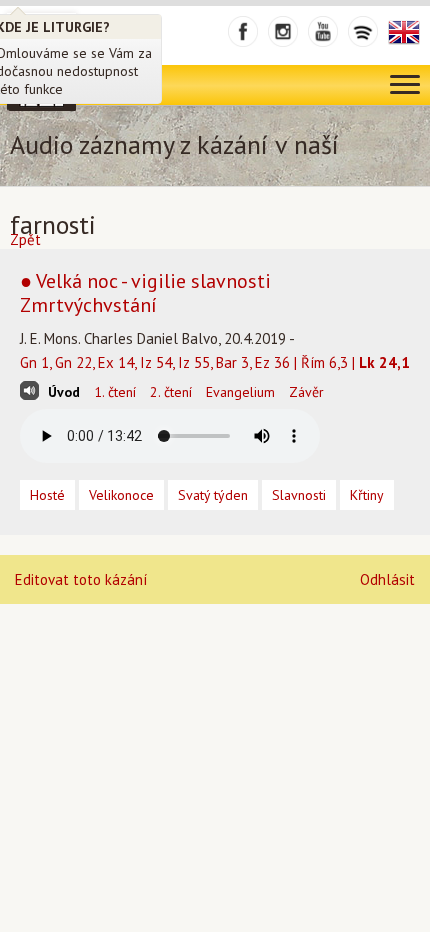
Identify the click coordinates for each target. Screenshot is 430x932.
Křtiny (367, 495)
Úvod (64, 392)
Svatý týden (213, 495)
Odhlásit (387, 579)
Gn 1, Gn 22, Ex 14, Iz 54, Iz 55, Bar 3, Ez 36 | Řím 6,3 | (215, 362)
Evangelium (240, 392)
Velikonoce (121, 495)
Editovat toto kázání (81, 579)
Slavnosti (299, 495)
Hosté (47, 495)
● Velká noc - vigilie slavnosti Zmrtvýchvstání (145, 293)
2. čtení (171, 392)
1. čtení (115, 392)
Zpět (25, 239)
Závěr (306, 392)
